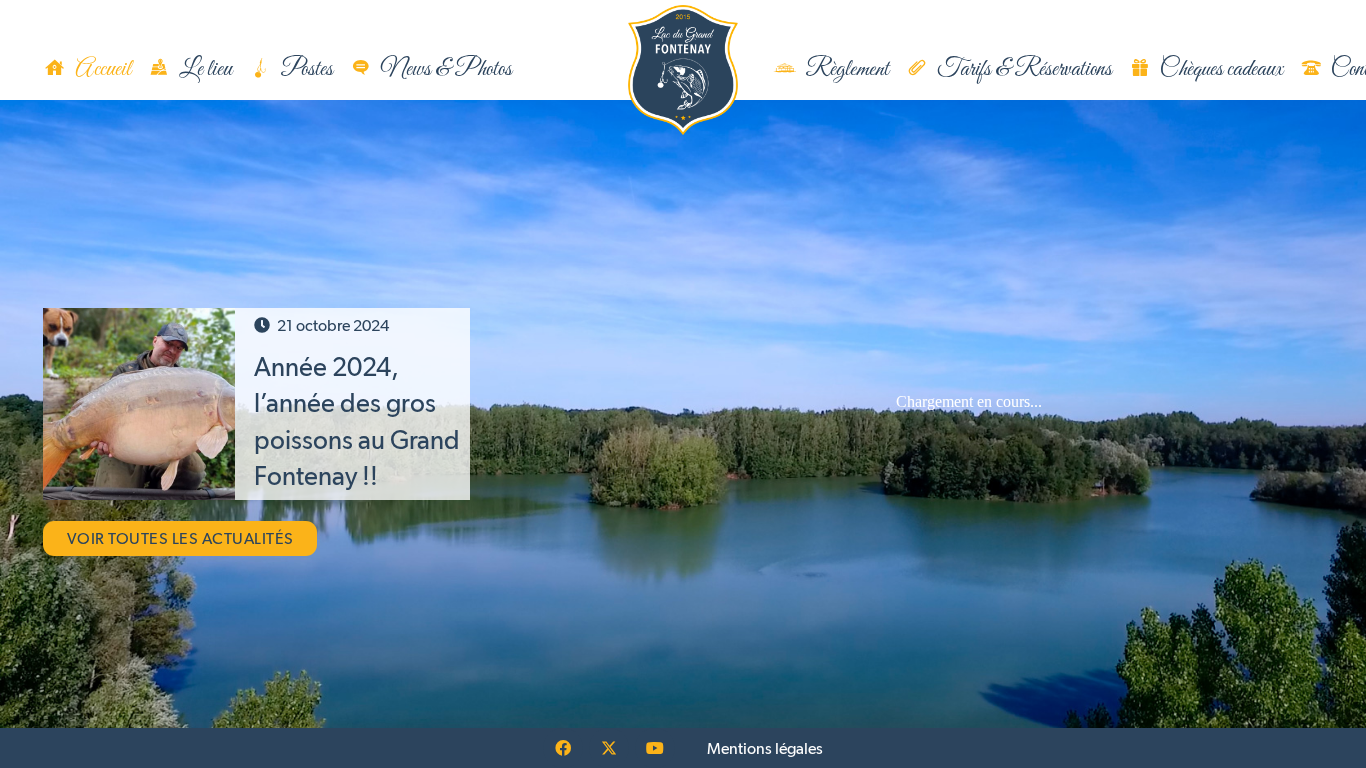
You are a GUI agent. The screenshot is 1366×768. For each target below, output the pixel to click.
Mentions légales (765, 748)
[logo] (682, 70)
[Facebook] (563, 748)
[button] (533, 70)
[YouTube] (655, 748)
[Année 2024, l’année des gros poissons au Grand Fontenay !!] (139, 404)
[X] (609, 748)
